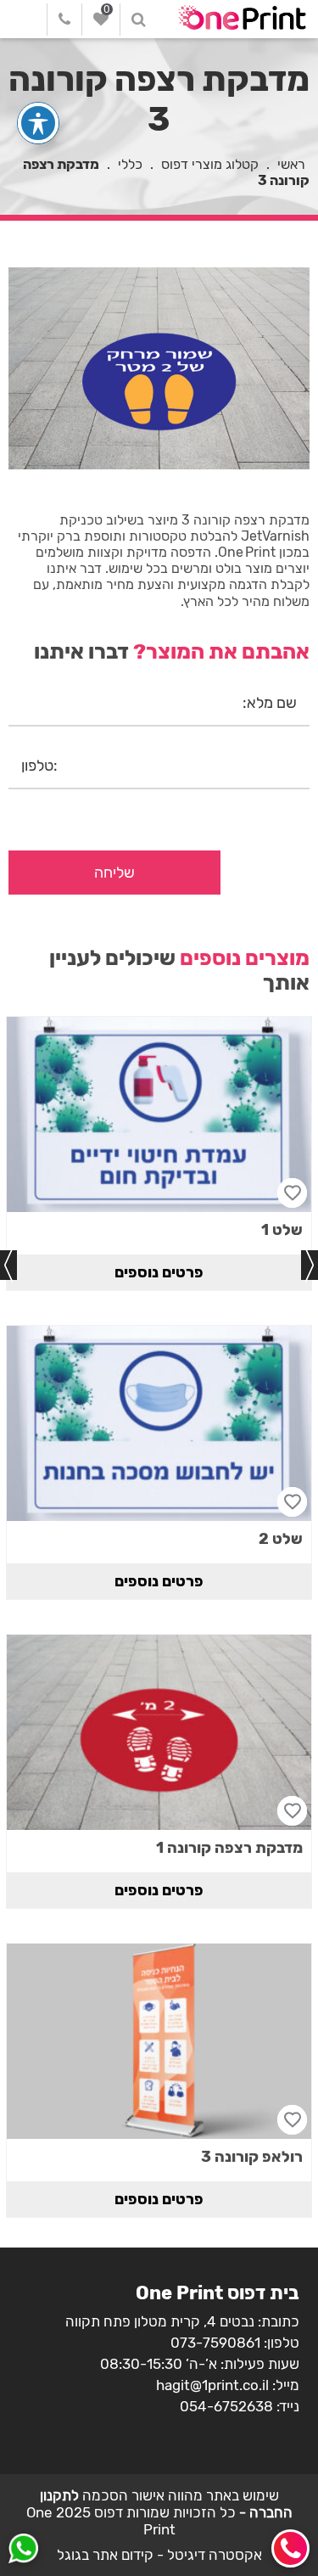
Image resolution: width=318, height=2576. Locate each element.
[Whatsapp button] (23, 2551)
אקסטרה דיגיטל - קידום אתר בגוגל (159, 2555)
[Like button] (292, 1193)
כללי (130, 164)
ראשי (291, 164)
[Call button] (290, 2548)
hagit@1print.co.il (212, 2385)
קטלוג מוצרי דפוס (210, 164)
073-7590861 (215, 2343)
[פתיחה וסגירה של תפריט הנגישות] (38, 123)
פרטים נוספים (159, 1272)
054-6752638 (226, 2406)
